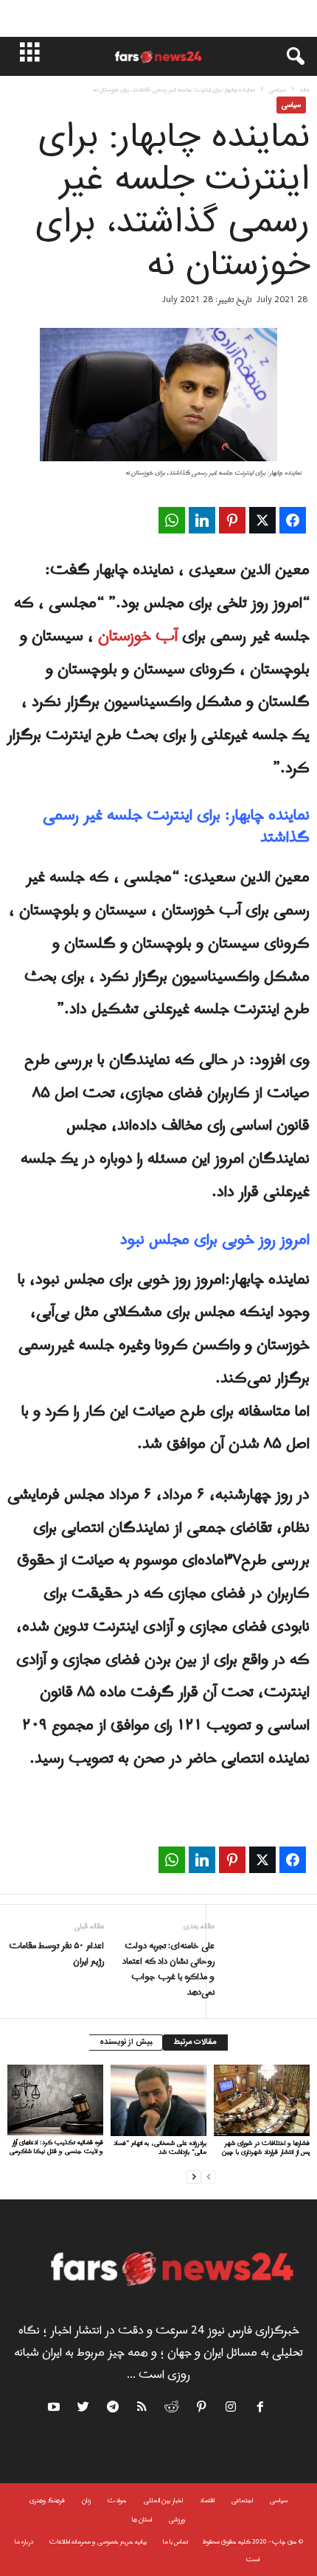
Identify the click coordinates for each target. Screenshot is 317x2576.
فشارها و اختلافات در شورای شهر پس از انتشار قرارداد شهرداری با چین (266, 2148)
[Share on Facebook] (293, 520)
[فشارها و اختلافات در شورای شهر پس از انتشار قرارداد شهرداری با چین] (262, 2100)
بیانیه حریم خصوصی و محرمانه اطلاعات (98, 2542)
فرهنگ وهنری (47, 2500)
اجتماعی (242, 2500)
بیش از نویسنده (126, 2043)
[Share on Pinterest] (232, 520)
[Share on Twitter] (262, 520)
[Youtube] (56, 2409)
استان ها (142, 2520)
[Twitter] (84, 2409)
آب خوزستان (138, 637)
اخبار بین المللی (163, 2500)
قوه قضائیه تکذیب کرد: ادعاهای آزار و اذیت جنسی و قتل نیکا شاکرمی (56, 2147)
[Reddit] (173, 2409)
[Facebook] (261, 2409)
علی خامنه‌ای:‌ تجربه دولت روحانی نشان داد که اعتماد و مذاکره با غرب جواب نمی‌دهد (168, 1970)
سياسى (278, 90)
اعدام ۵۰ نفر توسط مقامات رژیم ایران (56, 1954)
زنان (86, 2500)
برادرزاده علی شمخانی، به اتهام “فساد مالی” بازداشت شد (160, 2148)
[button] (288, 57)
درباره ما (24, 2542)
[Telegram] (114, 2409)
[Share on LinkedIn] (202, 520)
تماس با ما (175, 2542)
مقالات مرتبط (195, 2043)
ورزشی (177, 2520)
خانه (305, 90)
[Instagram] (231, 2409)
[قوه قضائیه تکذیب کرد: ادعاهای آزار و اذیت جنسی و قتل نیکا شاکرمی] (55, 2100)
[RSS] (143, 2409)
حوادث (117, 2500)
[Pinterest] (202, 2409)
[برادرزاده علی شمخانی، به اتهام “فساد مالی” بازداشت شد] (158, 2100)
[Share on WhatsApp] (172, 520)
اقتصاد (207, 2500)
